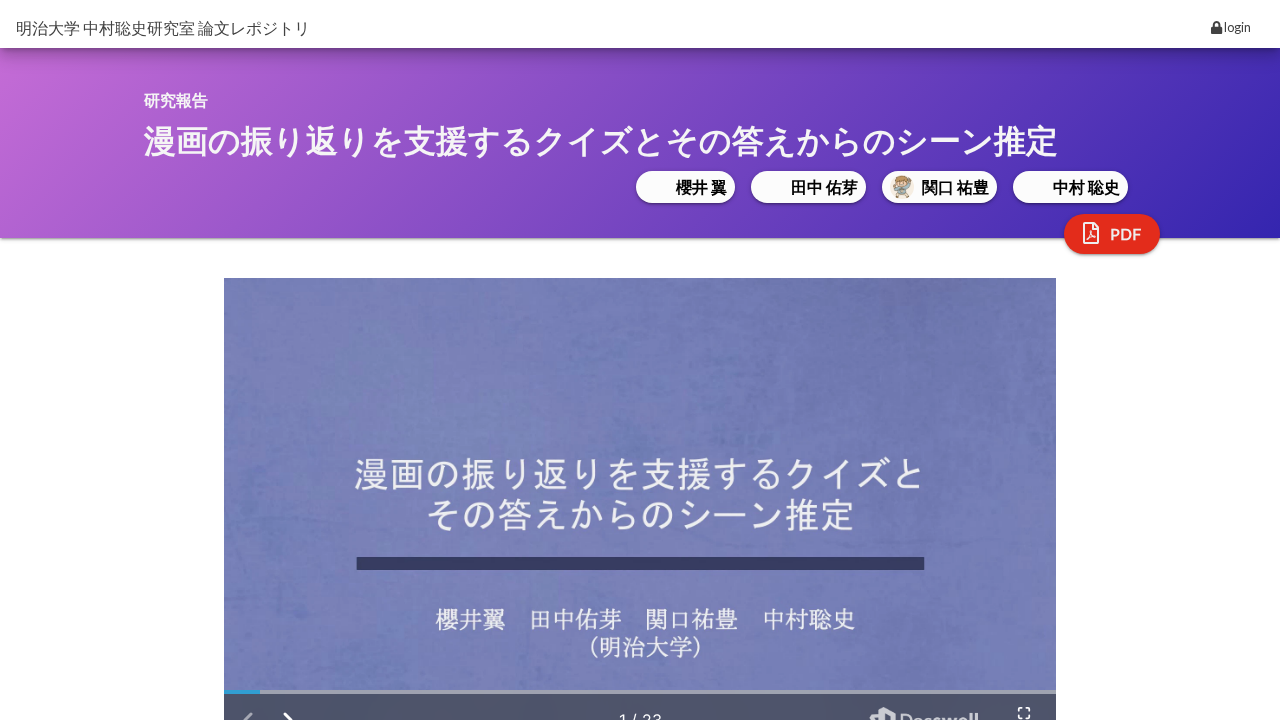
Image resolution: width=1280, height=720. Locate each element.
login (1236, 27)
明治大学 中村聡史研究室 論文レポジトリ (163, 27)
